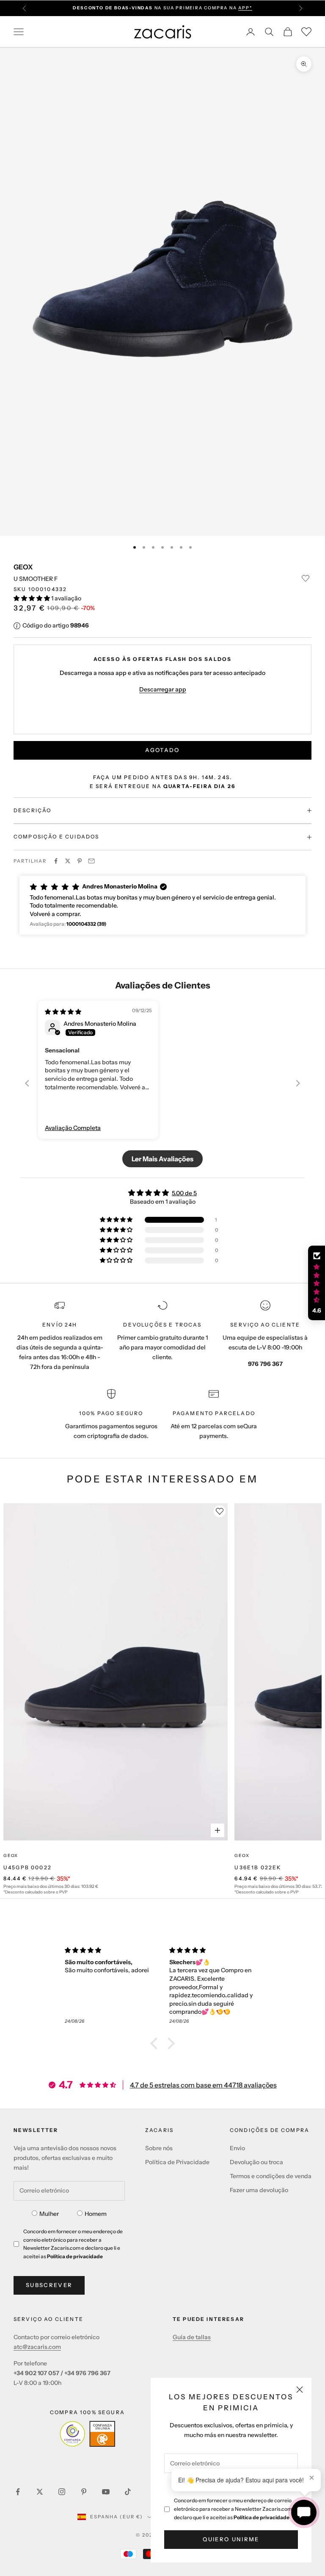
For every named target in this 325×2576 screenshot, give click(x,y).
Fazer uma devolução (259, 2190)
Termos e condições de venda (271, 2176)
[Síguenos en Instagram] (62, 2492)
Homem (96, 2214)
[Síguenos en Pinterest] (84, 2492)
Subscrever (49, 2285)
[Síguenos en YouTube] (106, 2492)
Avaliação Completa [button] (73, 1128)
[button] (32, 598)
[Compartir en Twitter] (68, 861)
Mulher (49, 2214)
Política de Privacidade (177, 2162)
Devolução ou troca (256, 2162)
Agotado (162, 750)
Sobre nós (159, 2148)
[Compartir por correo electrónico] (91, 861)
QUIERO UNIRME (231, 2539)
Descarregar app (163, 689)
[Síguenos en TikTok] (128, 2492)
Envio (237, 2148)
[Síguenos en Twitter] (40, 2492)
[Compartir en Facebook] (56, 861)
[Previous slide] (27, 1083)
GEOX (23, 567)
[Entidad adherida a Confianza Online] (87, 2434)
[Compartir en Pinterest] (80, 861)
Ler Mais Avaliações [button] (162, 1159)
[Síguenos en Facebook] (18, 2492)
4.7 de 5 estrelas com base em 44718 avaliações (203, 2085)
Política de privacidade (262, 2517)
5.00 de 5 (184, 1193)
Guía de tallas (192, 2337)
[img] (63, 1012)
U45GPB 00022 (28, 1867)
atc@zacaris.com (37, 2347)
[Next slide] (298, 1083)
